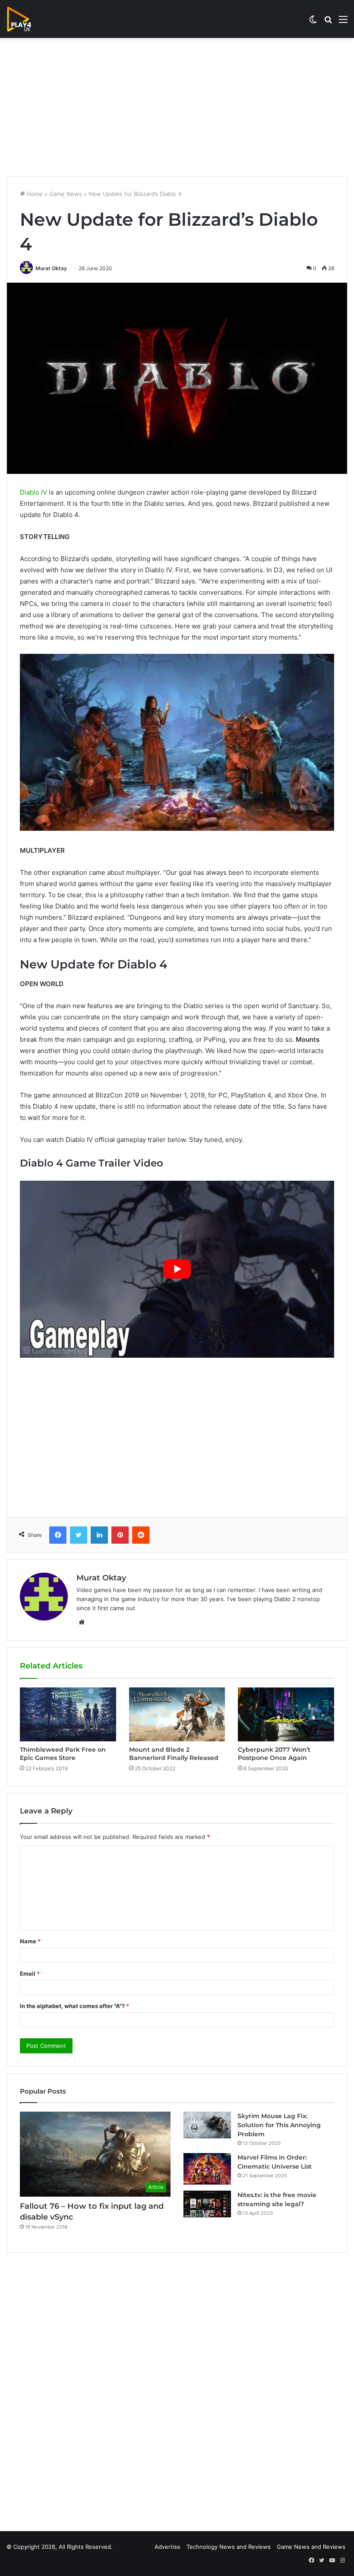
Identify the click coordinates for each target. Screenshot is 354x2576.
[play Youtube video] (177, 1269)
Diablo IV (33, 492)
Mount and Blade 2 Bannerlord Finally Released (174, 1754)
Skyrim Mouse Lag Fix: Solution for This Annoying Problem (279, 2125)
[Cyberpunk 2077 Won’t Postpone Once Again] (286, 1714)
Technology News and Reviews (229, 2547)
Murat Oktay (51, 268)
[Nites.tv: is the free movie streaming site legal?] (207, 2204)
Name (30, 1941)
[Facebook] (58, 1535)
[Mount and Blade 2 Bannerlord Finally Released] (177, 1714)
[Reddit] (141, 1535)
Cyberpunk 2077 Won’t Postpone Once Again (274, 1754)
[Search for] (328, 22)
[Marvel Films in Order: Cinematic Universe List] (207, 2169)
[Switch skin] (313, 22)
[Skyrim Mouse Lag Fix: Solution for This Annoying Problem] (207, 2125)
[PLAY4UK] (27, 19)
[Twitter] (79, 1535)
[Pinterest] (120, 1535)
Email (30, 1974)
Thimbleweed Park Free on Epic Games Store (63, 1754)
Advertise (168, 2547)
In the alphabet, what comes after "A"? (74, 2006)
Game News (66, 194)
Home (34, 194)
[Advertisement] (177, 107)
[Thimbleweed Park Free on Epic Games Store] (68, 1714)
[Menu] (343, 22)
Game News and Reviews (311, 2547)
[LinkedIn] (99, 1535)
